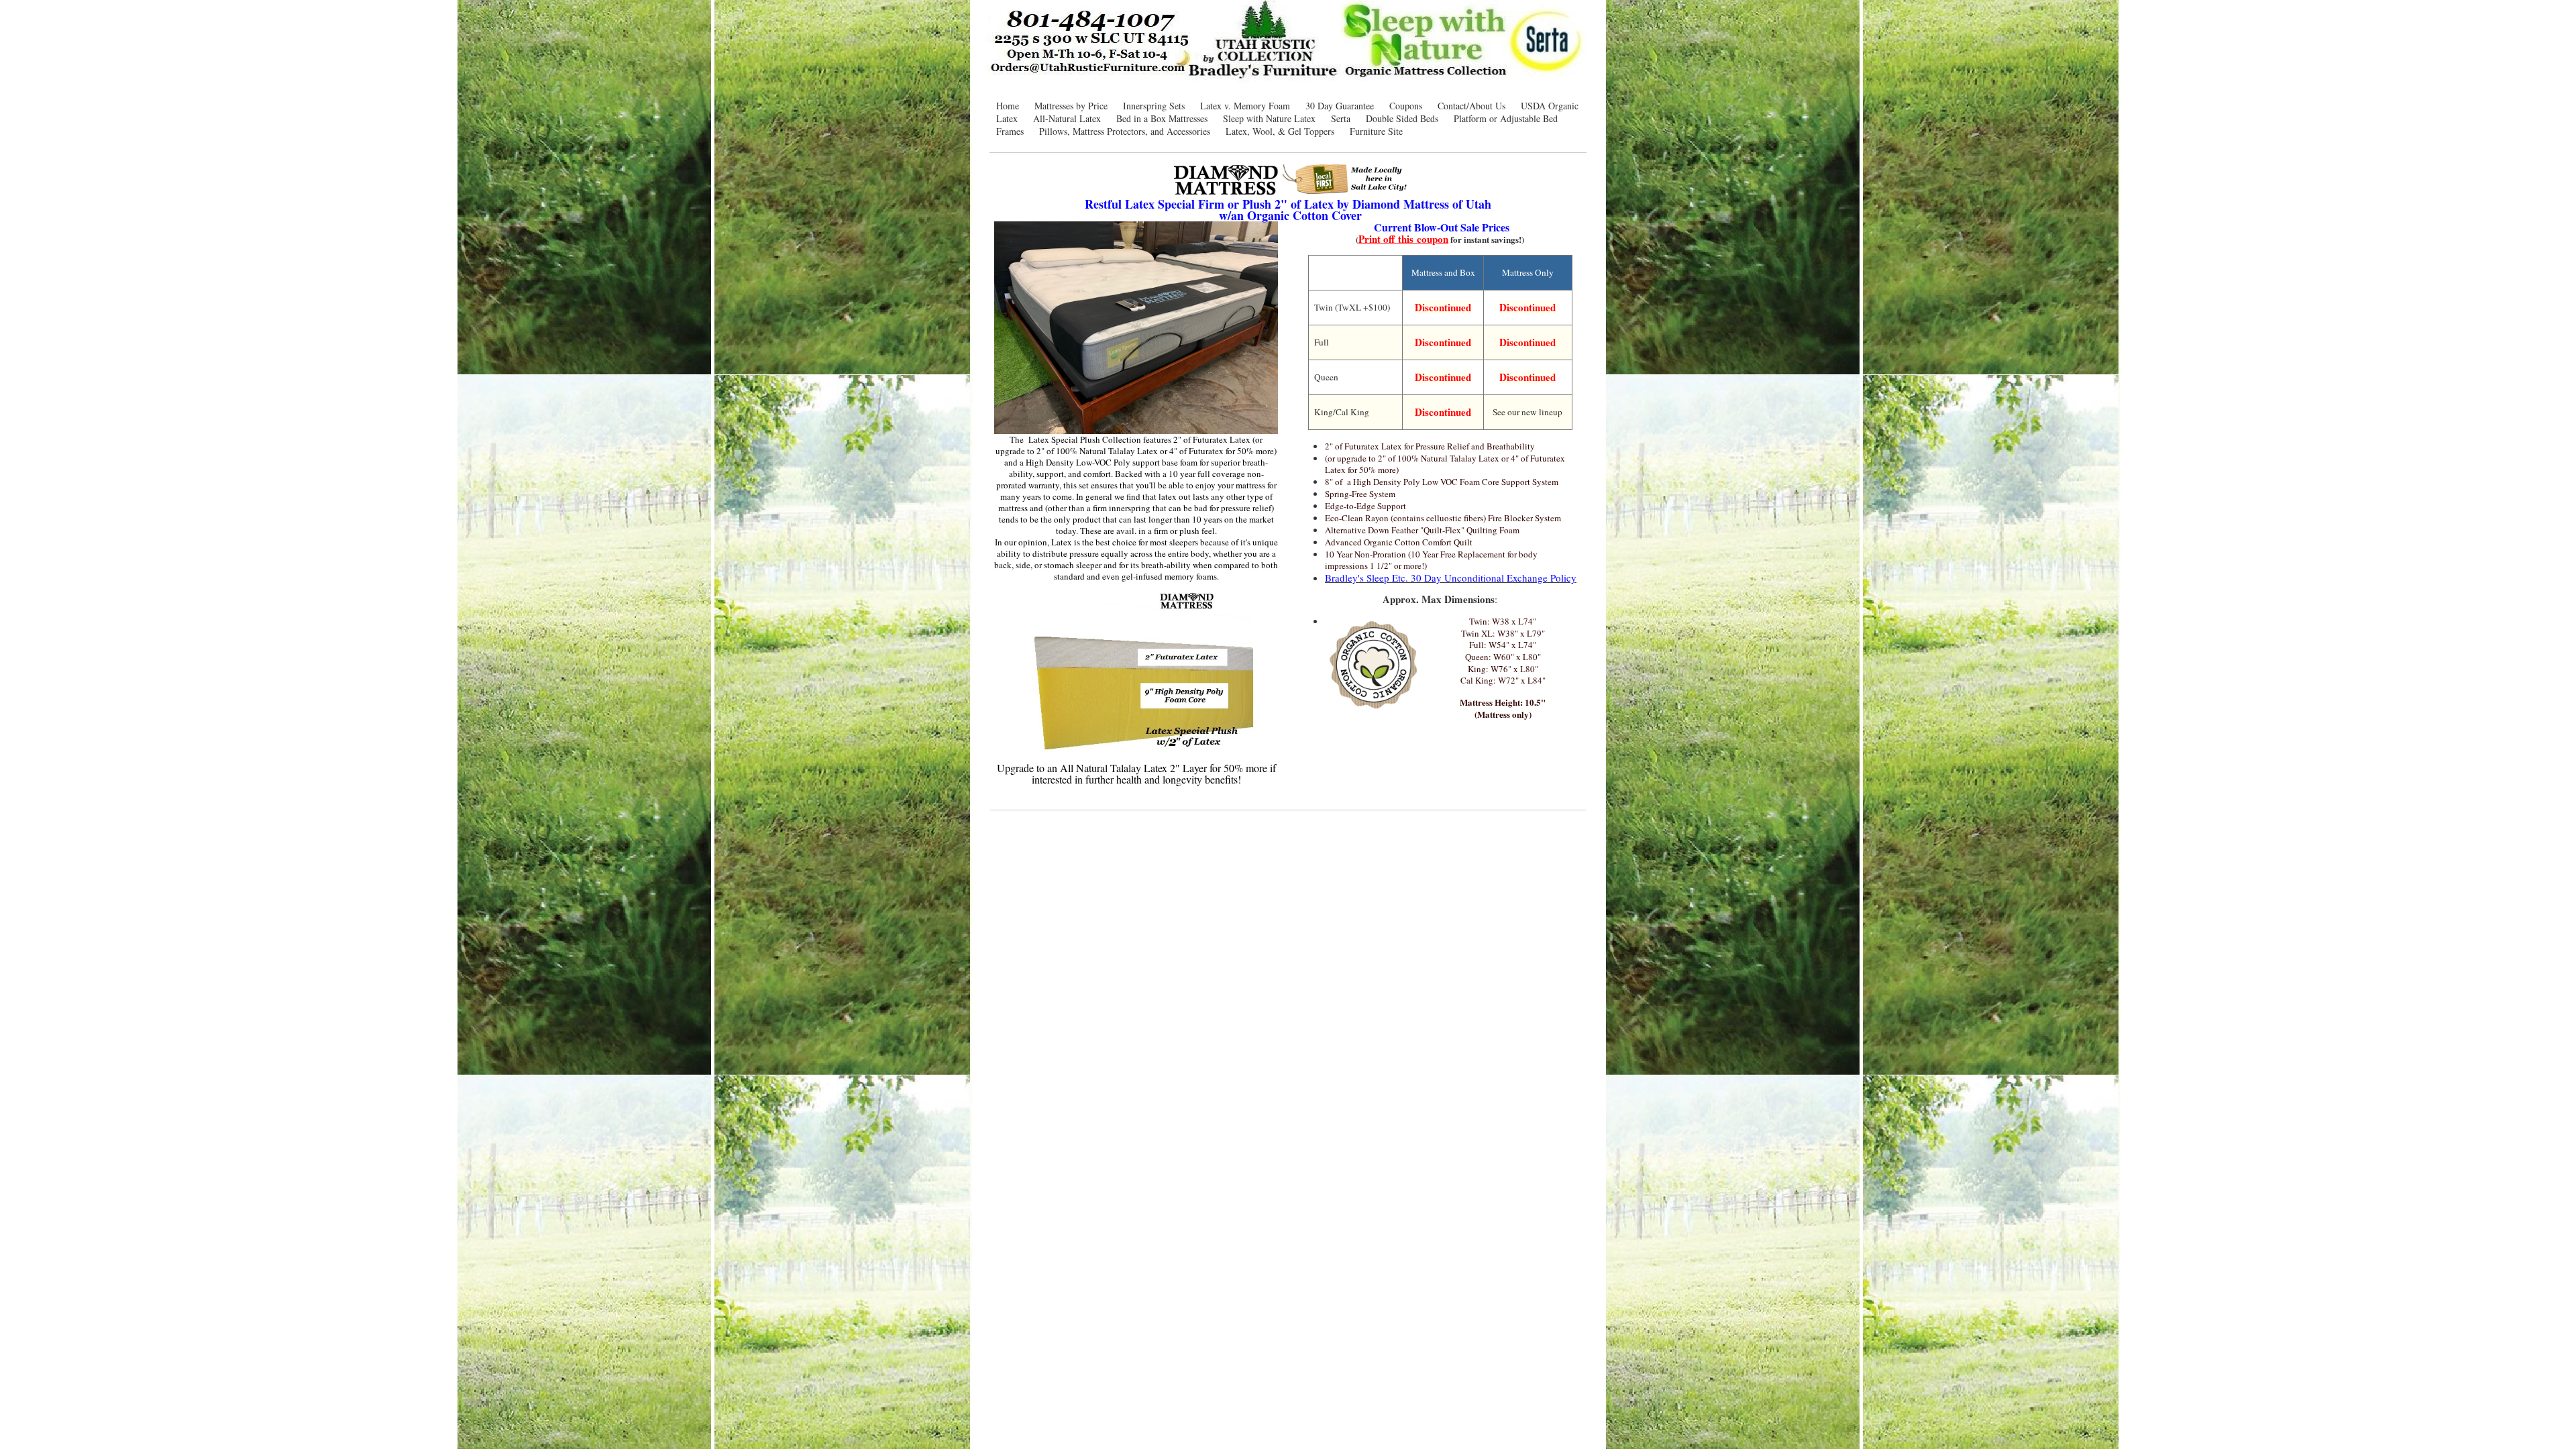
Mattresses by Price (1071, 106)
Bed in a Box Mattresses (1162, 118)
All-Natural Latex (1067, 118)
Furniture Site (1376, 131)
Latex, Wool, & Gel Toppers (1280, 131)
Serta (1341, 118)
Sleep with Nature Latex (1269, 118)
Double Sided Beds (1402, 118)
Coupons (1406, 106)
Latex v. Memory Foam (1245, 106)
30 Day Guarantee (1340, 106)
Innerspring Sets (1154, 106)
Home (1008, 106)
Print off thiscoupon (1403, 239)
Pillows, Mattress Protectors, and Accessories (1125, 131)
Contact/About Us (1471, 106)
